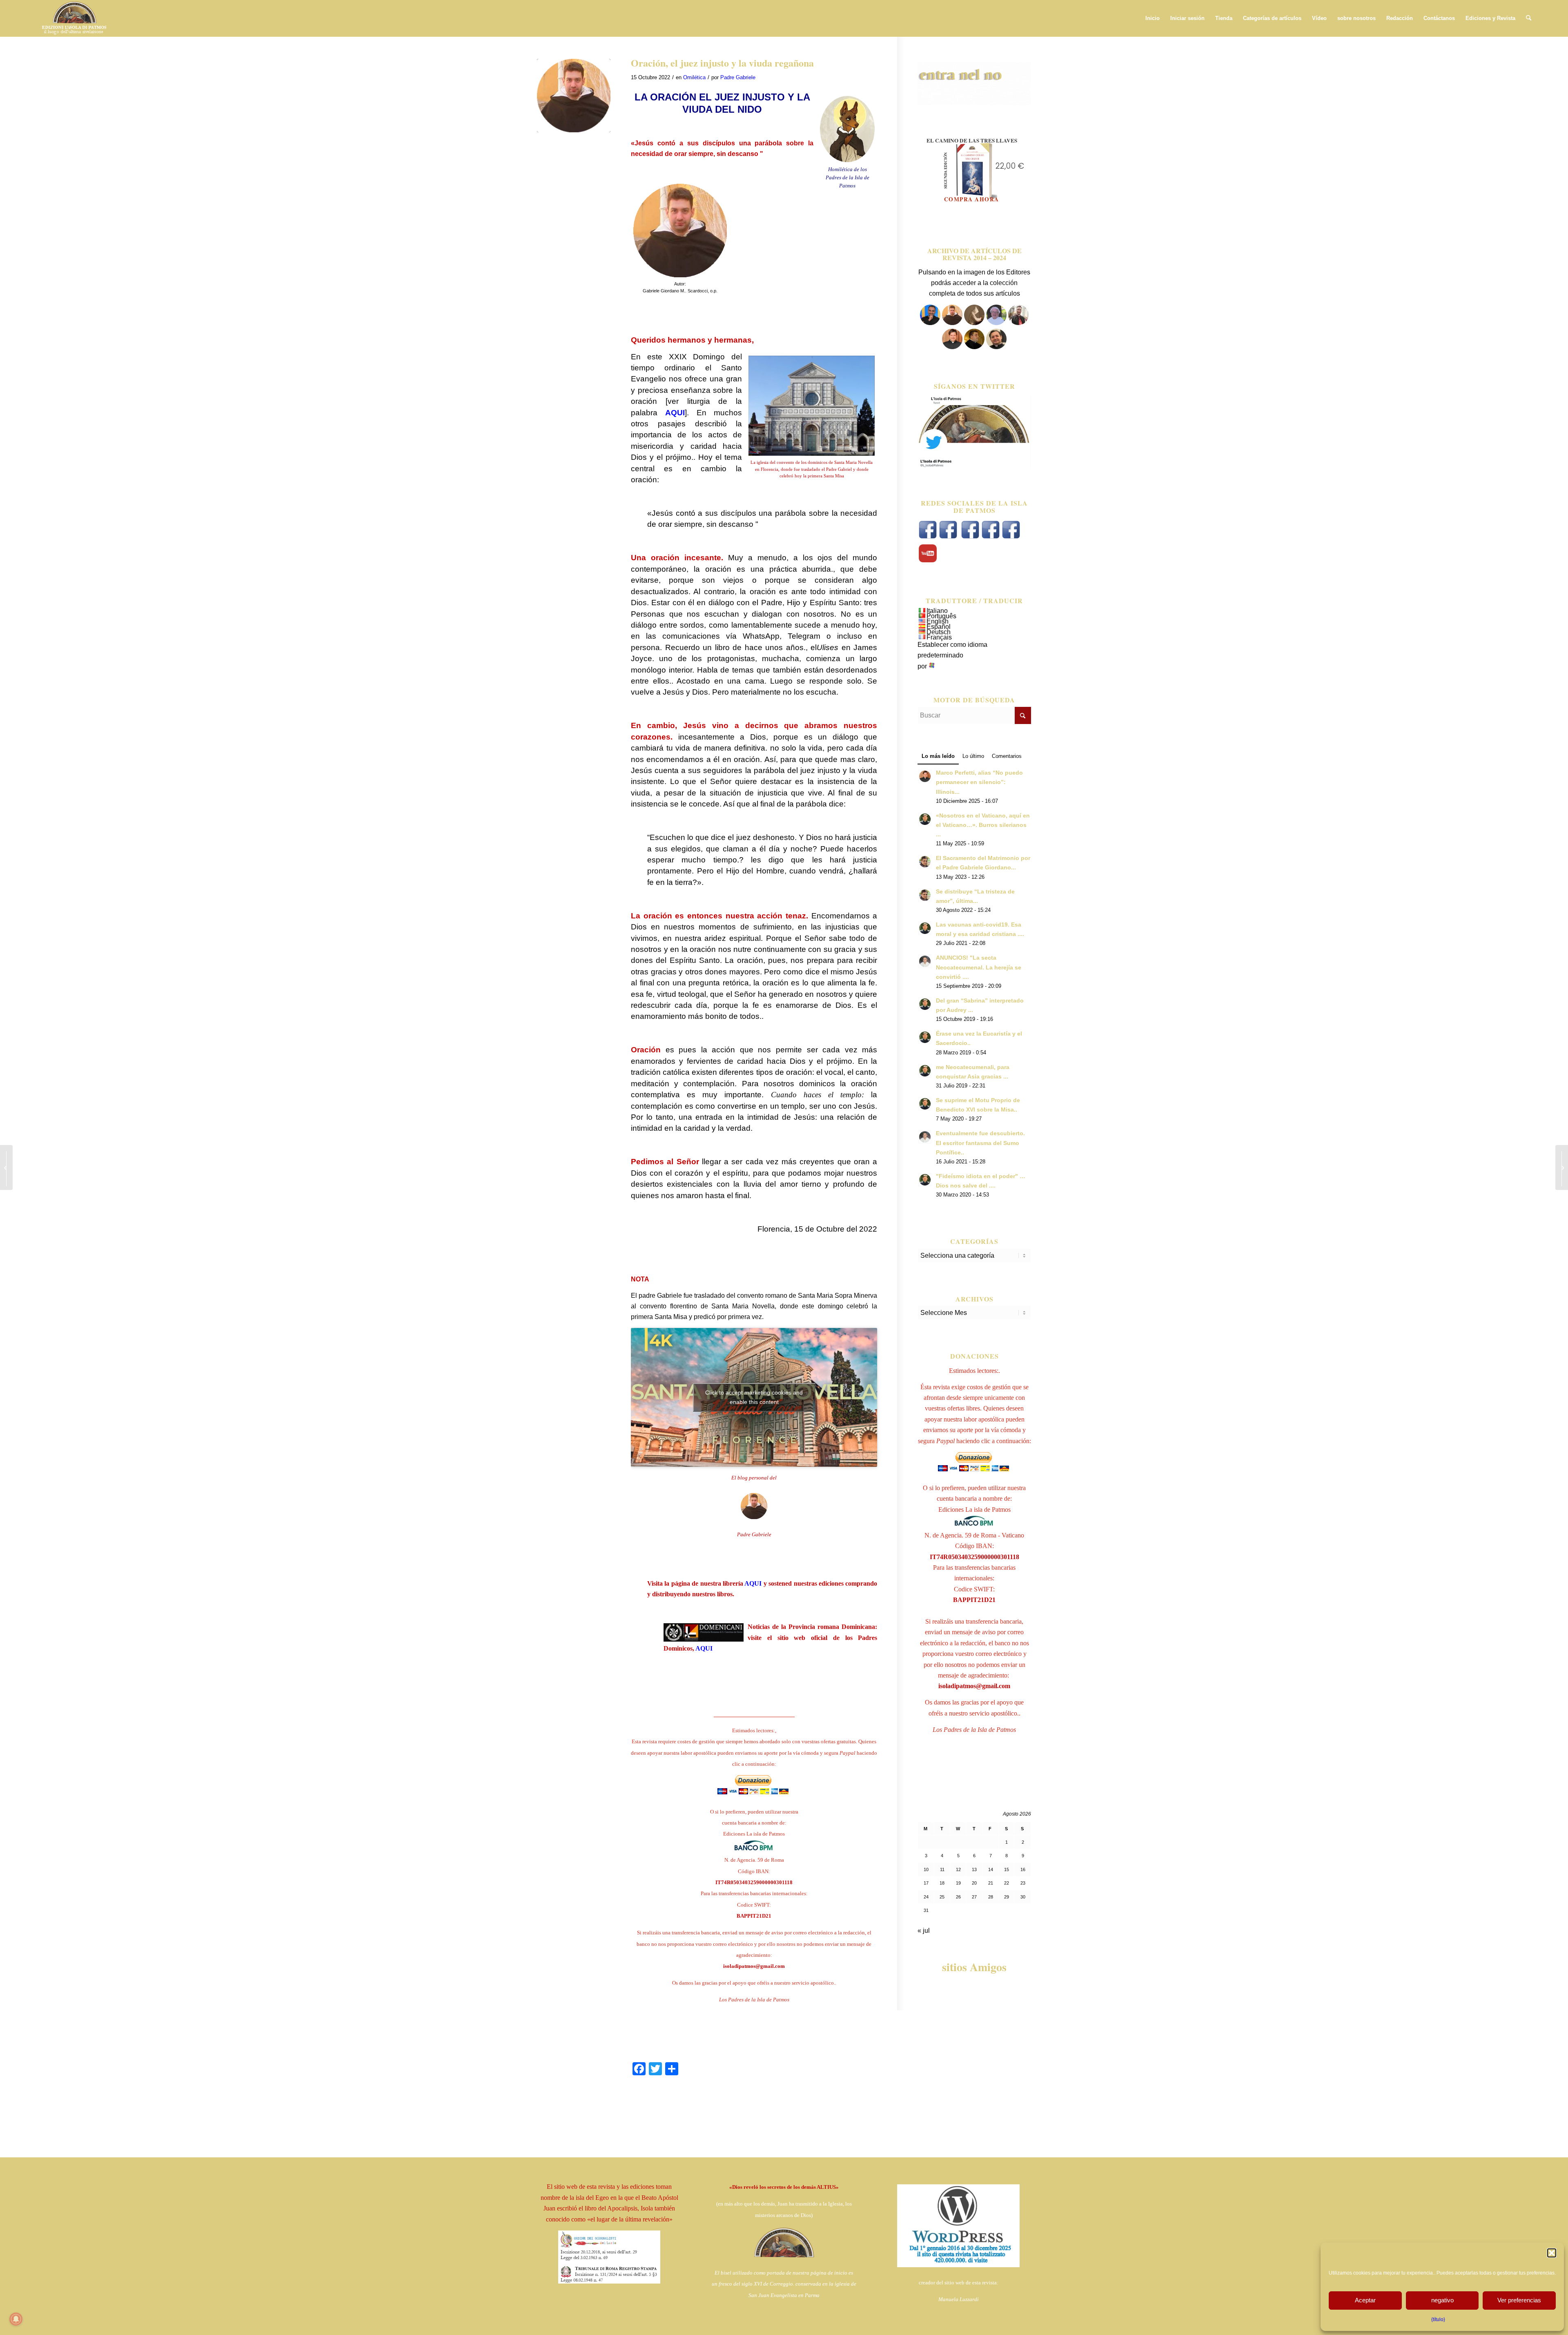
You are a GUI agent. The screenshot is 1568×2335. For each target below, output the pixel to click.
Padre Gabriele (738, 77)
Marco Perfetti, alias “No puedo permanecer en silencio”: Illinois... (979, 782)
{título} (1438, 2319)
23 (1023, 1883)
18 (942, 1883)
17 (926, 1883)
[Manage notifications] (16, 2319)
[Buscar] (1529, 18)
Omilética (694, 77)
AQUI (753, 1583)
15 (1007, 1869)
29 (1007, 1897)
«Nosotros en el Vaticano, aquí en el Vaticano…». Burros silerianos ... (983, 825)
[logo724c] (74, 18)
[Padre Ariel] (952, 347)
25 (942, 1897)
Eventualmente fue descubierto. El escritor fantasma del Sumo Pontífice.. (980, 1143)
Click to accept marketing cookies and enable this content (754, 1397)
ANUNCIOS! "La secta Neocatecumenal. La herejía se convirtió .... (979, 967)
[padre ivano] (930, 323)
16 (1023, 1869)
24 (926, 1897)
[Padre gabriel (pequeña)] (574, 96)
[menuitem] (1153, 18)
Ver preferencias (1519, 2300)
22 (1007, 1883)
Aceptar (1365, 2300)
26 (958, 1897)
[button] (1552, 2253)
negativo (1442, 2300)
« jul (924, 1931)
